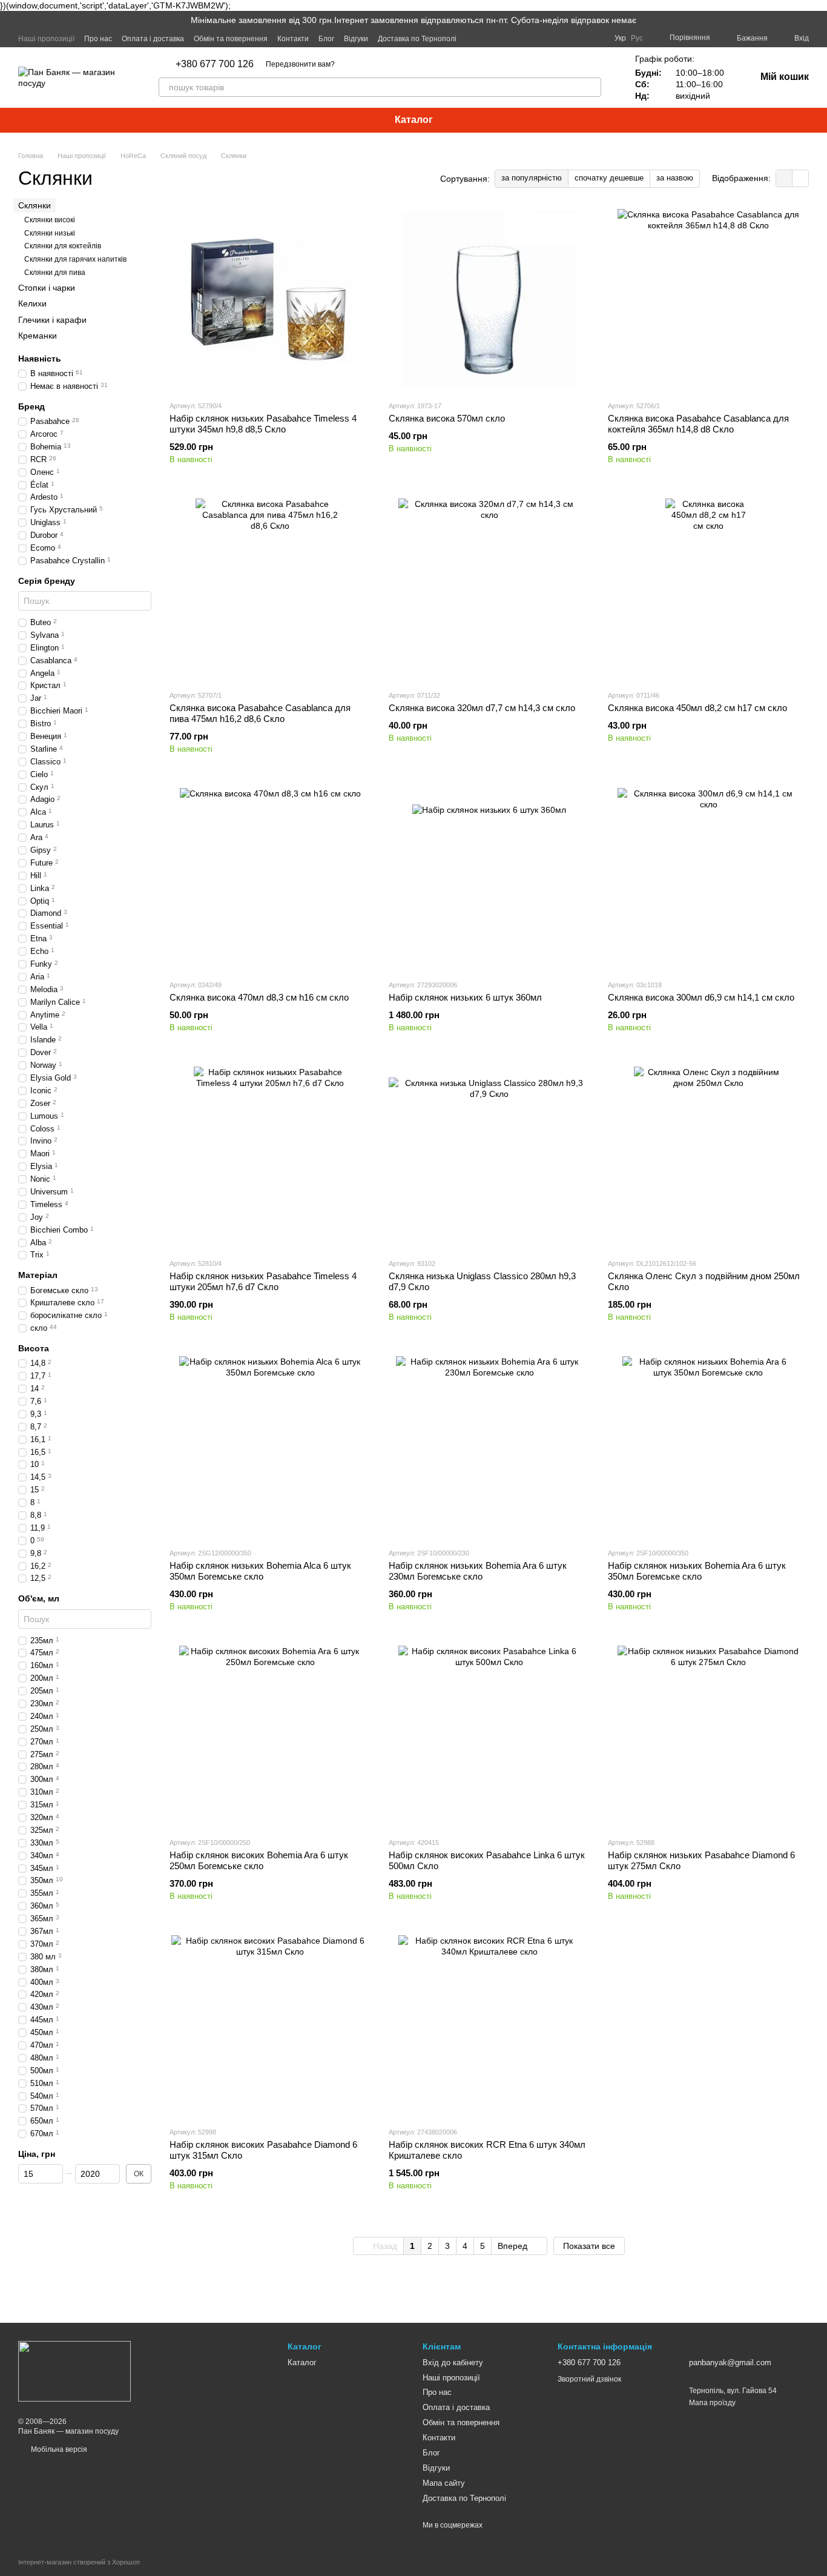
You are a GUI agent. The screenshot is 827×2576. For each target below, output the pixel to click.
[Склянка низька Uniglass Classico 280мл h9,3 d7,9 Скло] (489, 1157)
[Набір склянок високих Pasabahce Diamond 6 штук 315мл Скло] (270, 2026)
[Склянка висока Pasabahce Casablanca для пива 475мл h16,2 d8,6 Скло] (270, 589)
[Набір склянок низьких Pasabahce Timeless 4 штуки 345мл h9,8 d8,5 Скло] (270, 300)
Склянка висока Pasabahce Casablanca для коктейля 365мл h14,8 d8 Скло (698, 424)
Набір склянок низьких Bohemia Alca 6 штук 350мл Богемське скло (260, 1571)
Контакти (293, 39)
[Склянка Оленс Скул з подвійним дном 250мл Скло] (708, 1157)
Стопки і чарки (47, 288)
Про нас (98, 39)
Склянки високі (50, 220)
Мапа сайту (444, 2483)
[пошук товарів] (591, 87)
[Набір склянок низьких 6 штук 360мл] (489, 879)
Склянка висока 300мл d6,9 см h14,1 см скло (701, 997)
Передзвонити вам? (300, 64)
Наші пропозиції (46, 39)
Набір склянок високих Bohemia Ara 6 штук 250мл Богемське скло (259, 1860)
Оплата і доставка (153, 39)
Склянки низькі (50, 233)
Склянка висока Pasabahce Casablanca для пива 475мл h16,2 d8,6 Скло (260, 713)
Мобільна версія (58, 2449)
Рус (637, 38)
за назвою (675, 178)
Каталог (414, 120)
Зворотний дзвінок (589, 2379)
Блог (326, 39)
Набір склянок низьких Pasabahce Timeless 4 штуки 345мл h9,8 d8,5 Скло (263, 424)
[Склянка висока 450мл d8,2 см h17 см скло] (708, 589)
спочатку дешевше (609, 178)
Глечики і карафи (52, 319)
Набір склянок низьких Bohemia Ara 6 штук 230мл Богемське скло (478, 1571)
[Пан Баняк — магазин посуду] (74, 2371)
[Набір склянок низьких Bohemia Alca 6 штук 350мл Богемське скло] (270, 1447)
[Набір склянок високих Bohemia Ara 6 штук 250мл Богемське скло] (270, 1737)
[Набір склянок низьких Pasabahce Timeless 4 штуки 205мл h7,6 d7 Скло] (270, 1157)
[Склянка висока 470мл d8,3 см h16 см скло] (270, 879)
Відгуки (356, 39)
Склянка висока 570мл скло (447, 418)
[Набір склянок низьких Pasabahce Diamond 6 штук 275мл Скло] (708, 1737)
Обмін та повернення (231, 39)
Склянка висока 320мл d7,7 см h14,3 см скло (482, 708)
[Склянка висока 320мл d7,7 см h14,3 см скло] (489, 589)
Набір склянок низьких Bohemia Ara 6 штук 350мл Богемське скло (697, 1571)
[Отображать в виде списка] (800, 178)
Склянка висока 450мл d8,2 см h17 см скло (697, 708)
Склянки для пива (55, 272)
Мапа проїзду (712, 2403)
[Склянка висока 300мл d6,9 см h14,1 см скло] (708, 879)
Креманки (38, 335)
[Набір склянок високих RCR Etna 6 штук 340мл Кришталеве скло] (489, 2026)
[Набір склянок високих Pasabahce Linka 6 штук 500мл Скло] (489, 1737)
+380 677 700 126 (215, 64)
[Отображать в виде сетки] (784, 178)
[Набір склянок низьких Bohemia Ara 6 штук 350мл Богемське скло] (708, 1447)
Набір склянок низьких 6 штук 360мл (465, 997)
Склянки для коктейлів (63, 246)
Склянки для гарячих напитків (75, 259)
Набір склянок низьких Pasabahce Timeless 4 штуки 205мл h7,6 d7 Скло (263, 1281)
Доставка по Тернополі (417, 39)
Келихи (32, 303)
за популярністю (532, 178)
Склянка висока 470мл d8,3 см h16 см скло (259, 997)
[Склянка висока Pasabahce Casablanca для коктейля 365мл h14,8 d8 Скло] (708, 300)
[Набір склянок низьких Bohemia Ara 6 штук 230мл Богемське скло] (489, 1447)
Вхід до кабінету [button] (453, 2362)
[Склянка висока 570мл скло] (489, 300)
